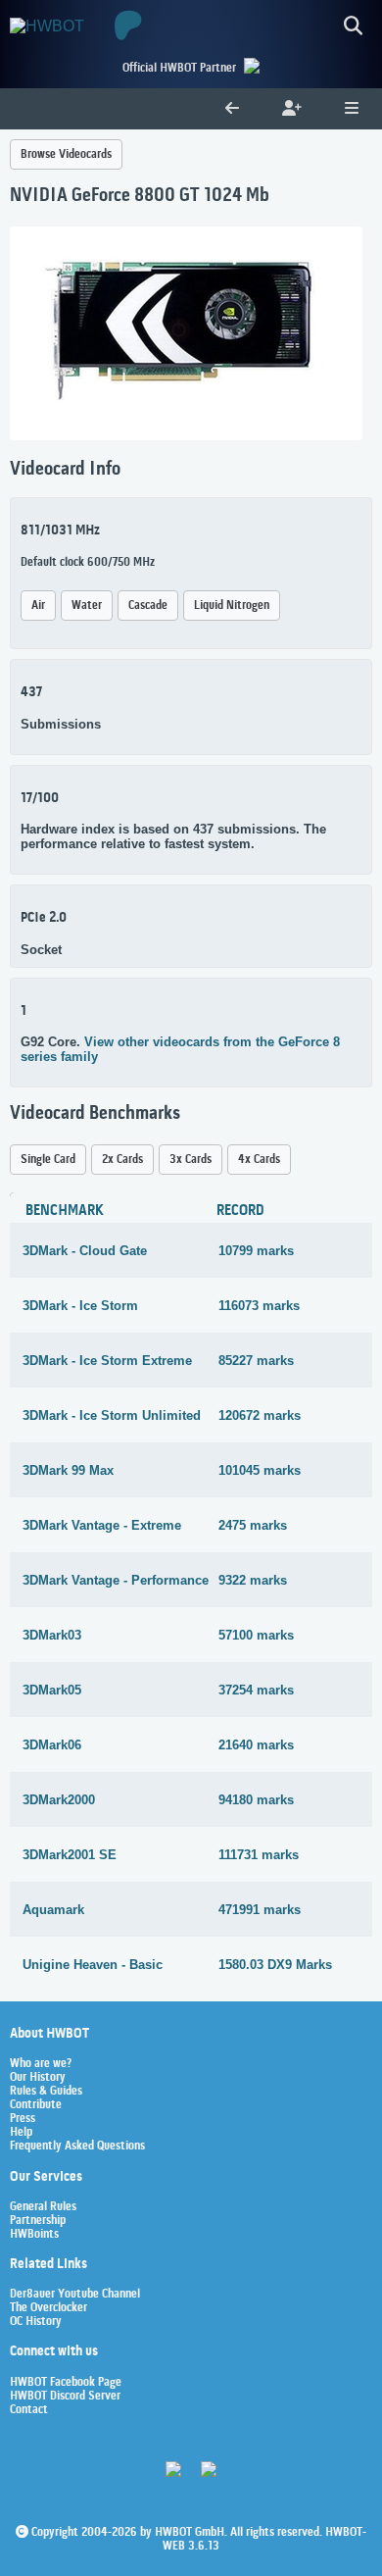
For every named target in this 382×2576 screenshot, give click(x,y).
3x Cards (191, 1160)
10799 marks (256, 1251)
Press (23, 2119)
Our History (38, 2078)
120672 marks (260, 1415)
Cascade (148, 606)
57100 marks (256, 1635)
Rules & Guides (46, 2092)
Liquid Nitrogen (232, 606)
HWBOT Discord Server (65, 2397)
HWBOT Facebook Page (66, 2383)
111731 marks (259, 1855)
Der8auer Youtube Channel (75, 2295)
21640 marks (256, 1745)
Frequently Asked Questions (77, 2147)
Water (87, 606)
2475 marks (253, 1525)
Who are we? (41, 2064)
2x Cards (122, 1160)
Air (38, 606)
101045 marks (260, 1470)
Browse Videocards (66, 154)
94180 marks (256, 1800)
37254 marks (256, 1690)
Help (21, 2133)
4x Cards (259, 1160)
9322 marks (253, 1580)
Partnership (38, 2221)
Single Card (48, 1160)
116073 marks (259, 1306)
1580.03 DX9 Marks (275, 1965)
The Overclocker (48, 2308)
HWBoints (34, 2235)
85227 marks (256, 1361)
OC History (36, 2322)
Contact (29, 2410)
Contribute (36, 2105)
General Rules (43, 2207)
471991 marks (260, 1910)
